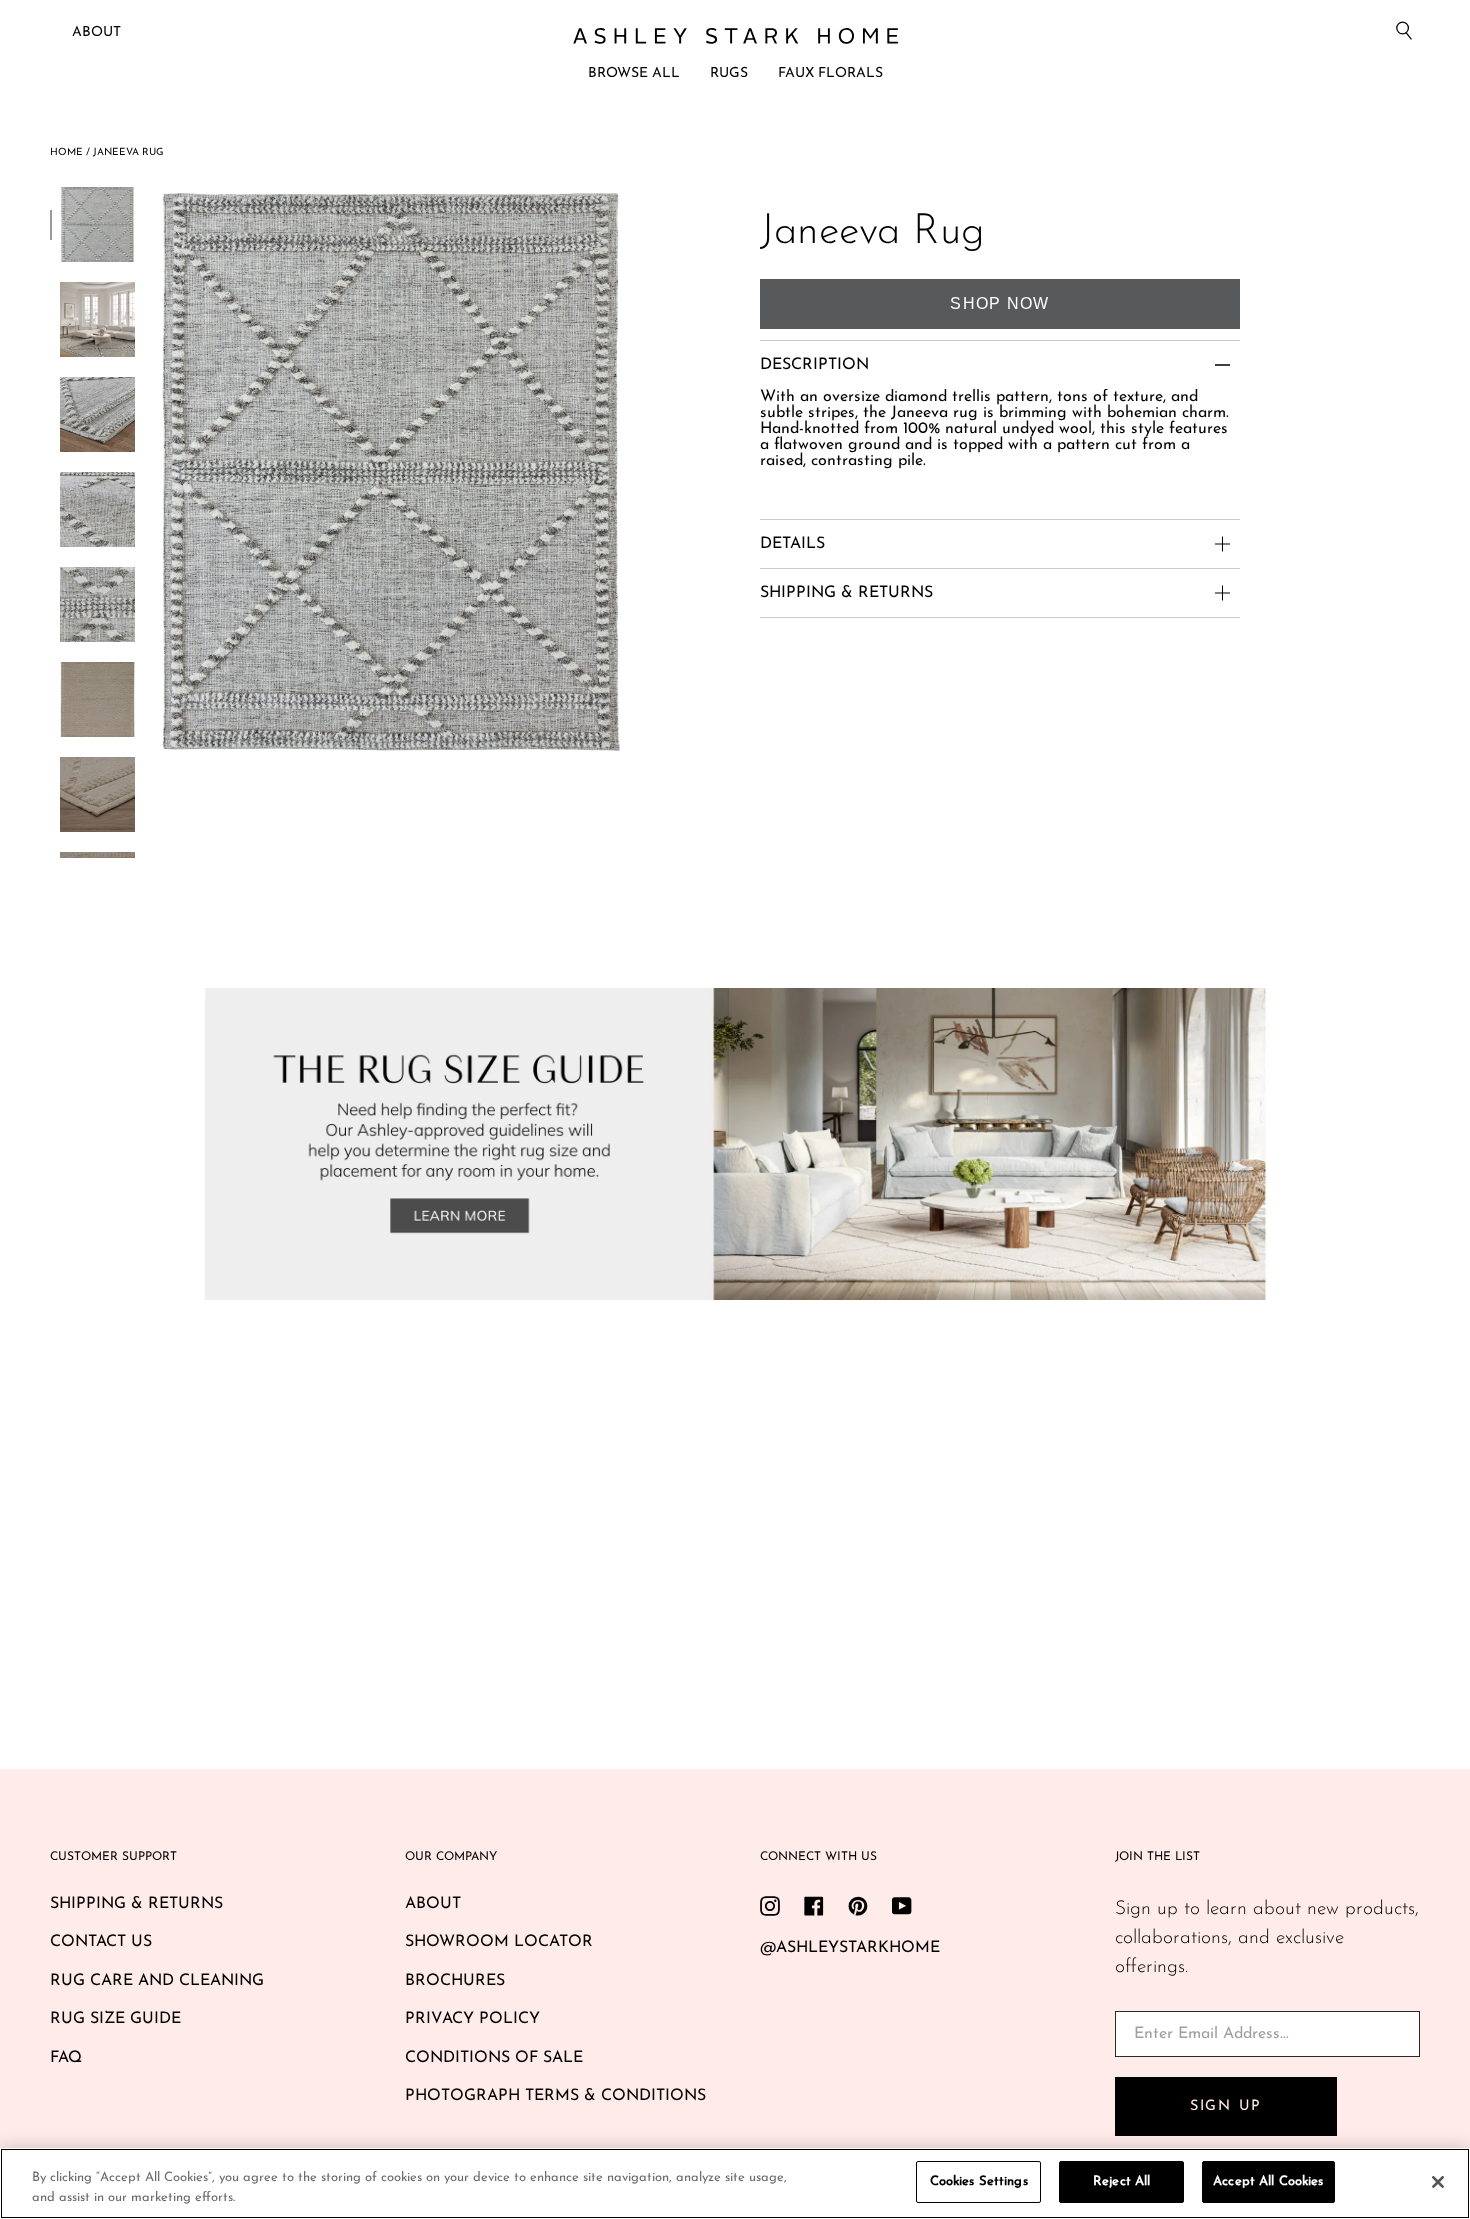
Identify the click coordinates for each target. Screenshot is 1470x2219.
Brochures (455, 1981)
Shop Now (999, 303)
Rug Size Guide (115, 2019)
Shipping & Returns (136, 1904)
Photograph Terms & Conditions (555, 2096)
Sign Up (1226, 2106)
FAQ (66, 2058)
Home (66, 152)
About (96, 32)
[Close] (1438, 2182)
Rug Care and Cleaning (157, 1981)
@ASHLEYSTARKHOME (850, 1948)
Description (814, 365)
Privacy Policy (472, 2019)
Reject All (1121, 2181)
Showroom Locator (499, 1942)
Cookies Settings (979, 2181)
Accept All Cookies (1268, 2181)
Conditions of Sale (494, 2058)
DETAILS (792, 544)
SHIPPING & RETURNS (846, 593)
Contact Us (101, 1942)
